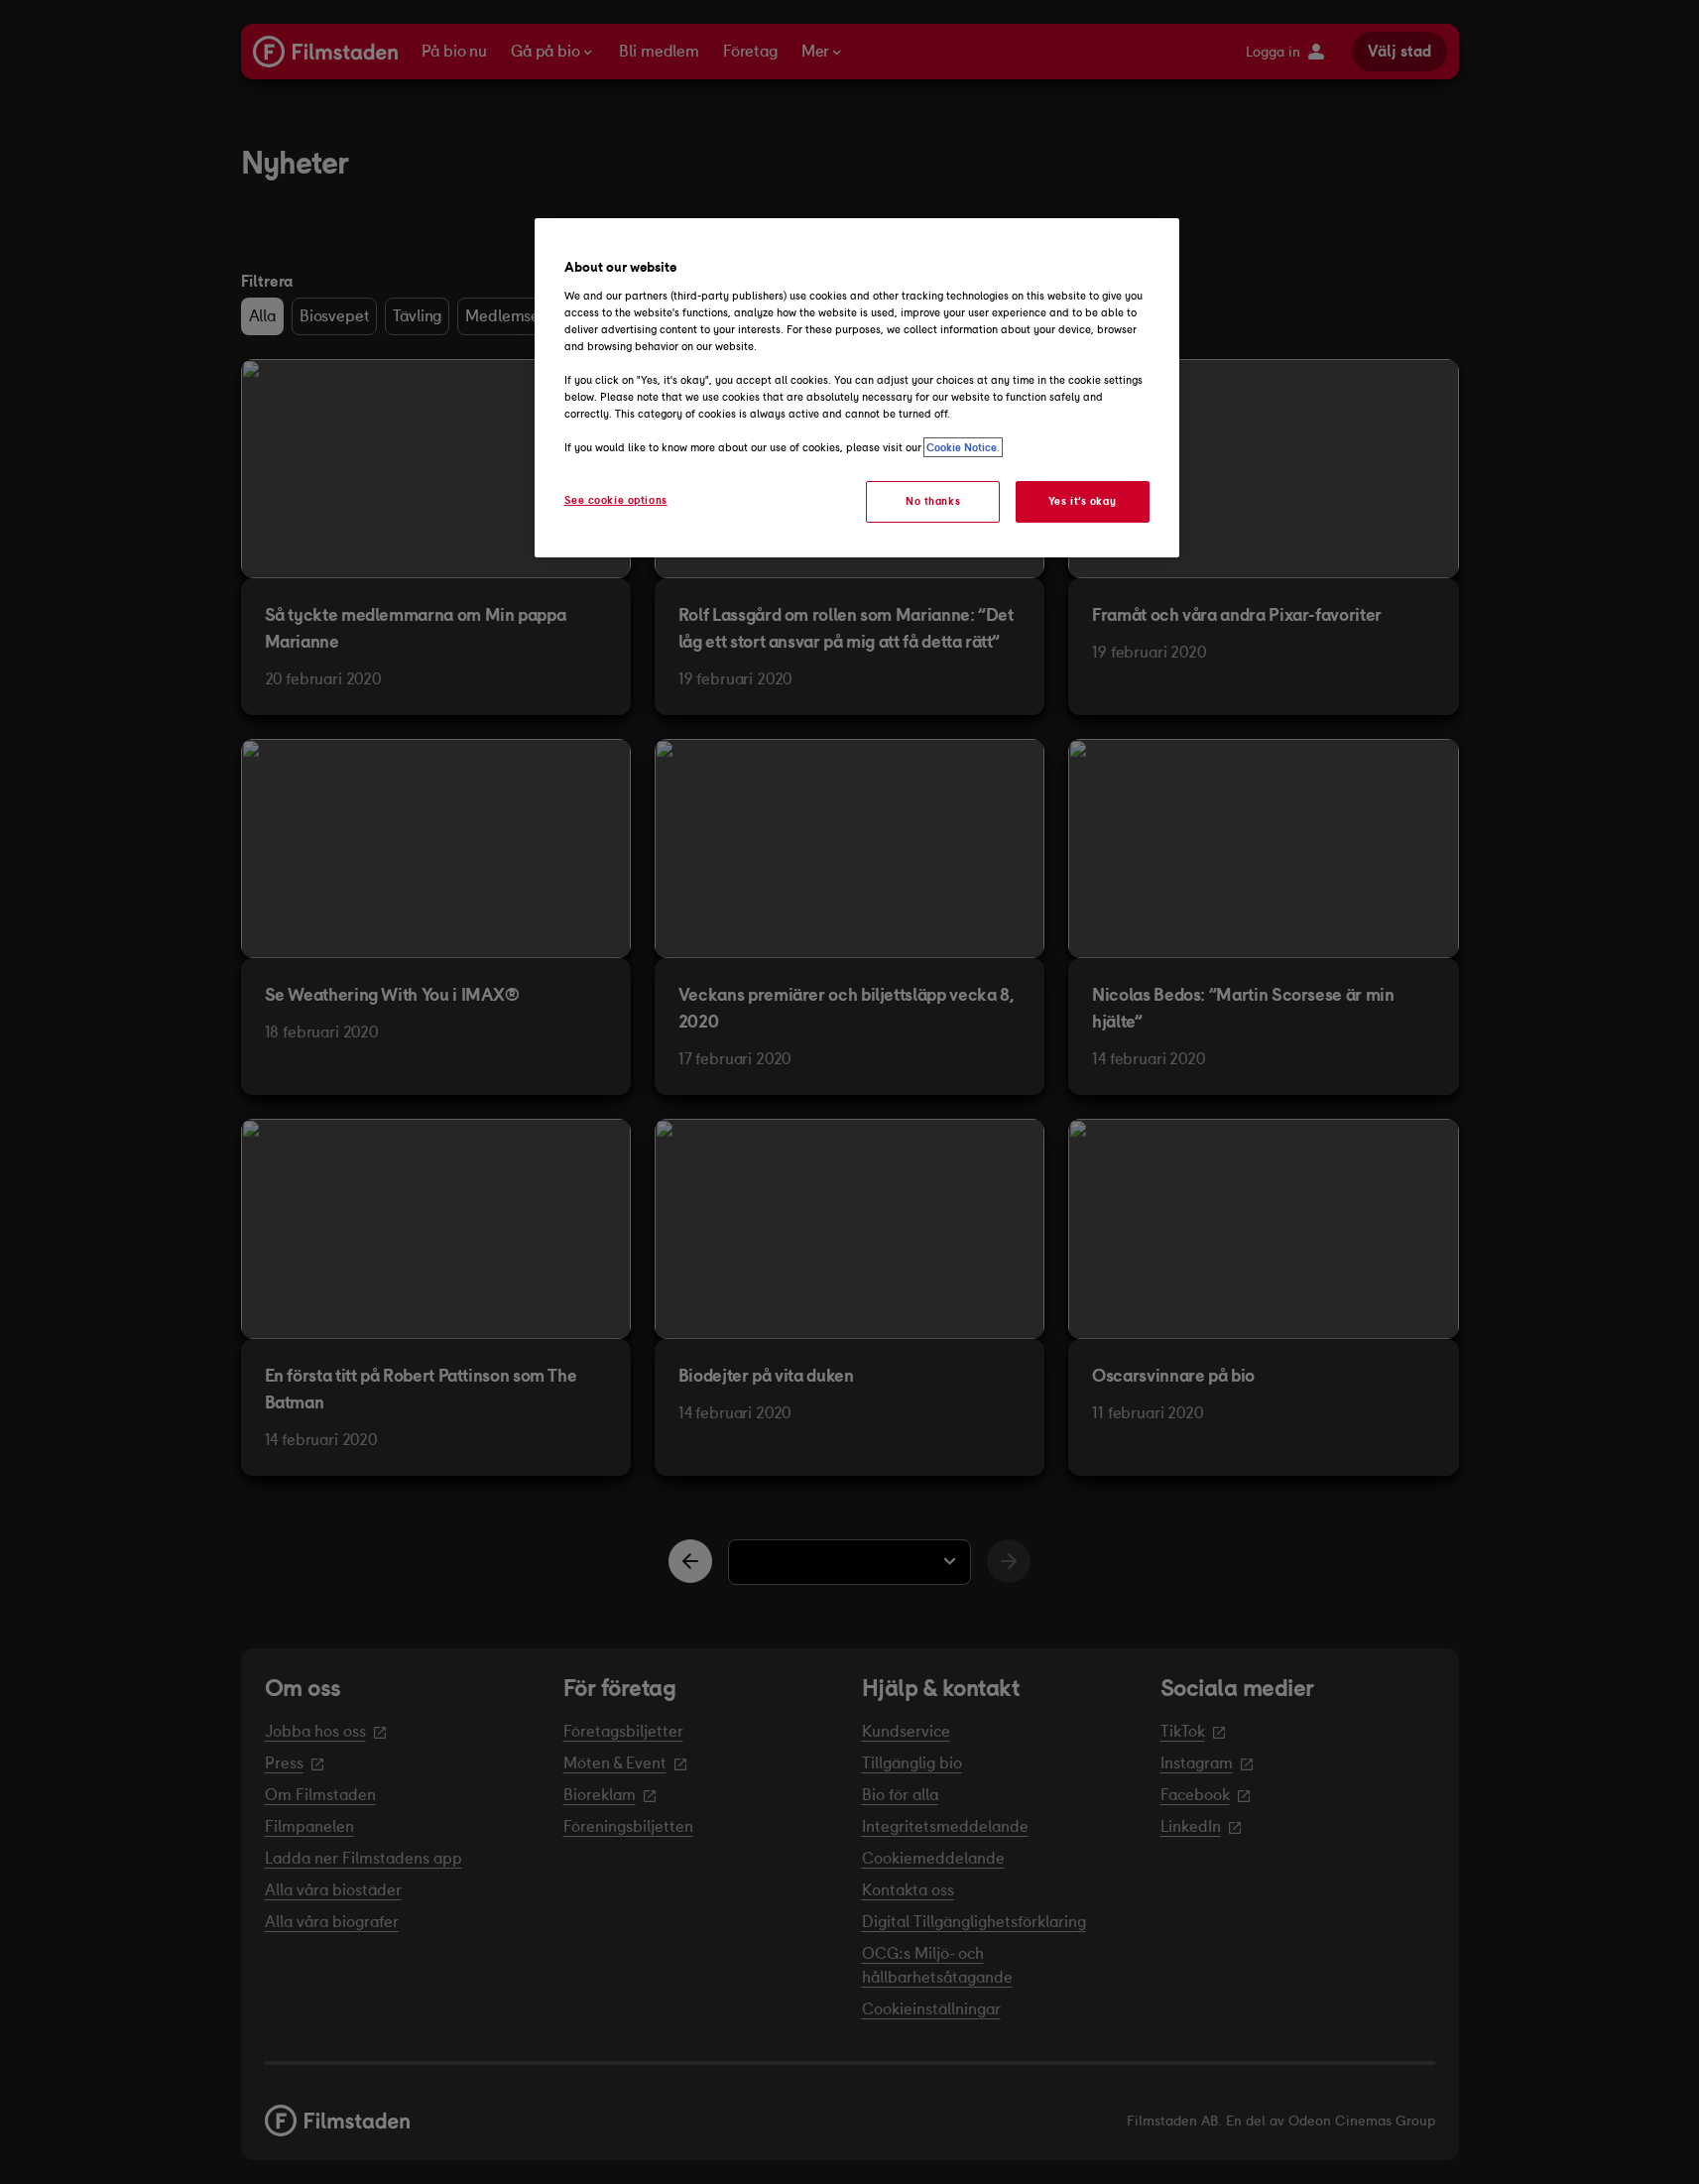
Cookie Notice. (963, 447)
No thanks (933, 501)
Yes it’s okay (1082, 501)
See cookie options (616, 500)
